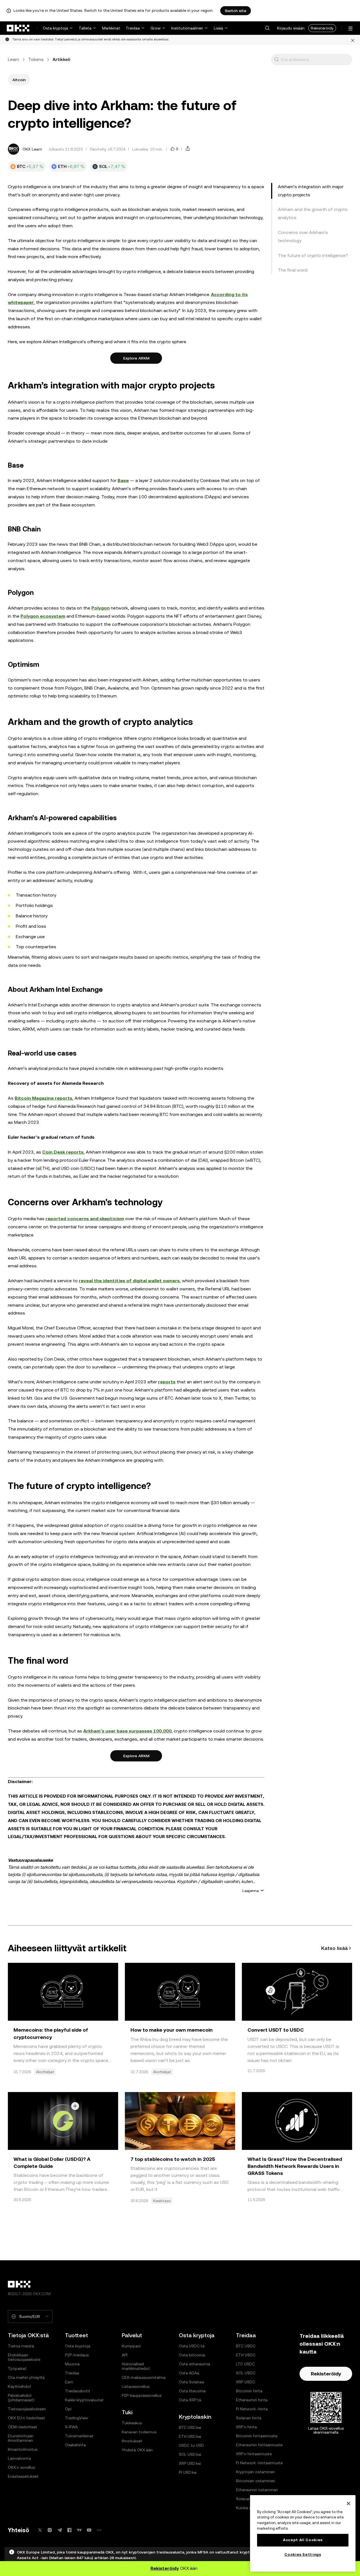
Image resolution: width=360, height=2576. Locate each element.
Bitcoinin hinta (249, 2391)
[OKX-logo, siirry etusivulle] (18, 28)
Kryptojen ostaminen (255, 2472)
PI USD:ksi (188, 2472)
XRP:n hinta (246, 2427)
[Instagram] (50, 2530)
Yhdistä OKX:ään (137, 2450)
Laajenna (251, 1891)
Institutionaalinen (187, 28)
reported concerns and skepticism (85, 1219)
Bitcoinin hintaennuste (257, 2436)
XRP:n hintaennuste (254, 2454)
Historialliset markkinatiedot (136, 2366)
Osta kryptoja (55, 28)
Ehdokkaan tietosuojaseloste (24, 2357)
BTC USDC (246, 2346)
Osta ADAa (189, 2373)
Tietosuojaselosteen (27, 2409)
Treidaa (133, 28)
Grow (156, 28)
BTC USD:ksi (190, 2427)
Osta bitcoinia (192, 2355)
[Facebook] (69, 2530)
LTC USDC (245, 2364)
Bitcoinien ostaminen (256, 2481)
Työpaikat (17, 2368)
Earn (69, 2382)
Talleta (85, 28)
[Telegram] (60, 2530)
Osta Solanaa (191, 2382)
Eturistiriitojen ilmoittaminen (21, 2438)
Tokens (36, 59)
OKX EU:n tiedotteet (26, 2418)
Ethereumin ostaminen (257, 2490)
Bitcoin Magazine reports (43, 1098)
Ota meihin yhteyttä (26, 2377)
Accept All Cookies (303, 2540)
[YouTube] (89, 2530)
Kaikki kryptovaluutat (84, 2400)
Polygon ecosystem (43, 616)
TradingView (76, 2418)
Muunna (72, 2364)
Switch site (236, 11)
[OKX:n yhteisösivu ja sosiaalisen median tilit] (99, 2530)
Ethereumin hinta (252, 2400)
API (125, 2355)
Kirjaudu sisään (291, 28)
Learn (13, 59)
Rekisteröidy (322, 28)
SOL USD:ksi (190, 2454)
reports (167, 1382)
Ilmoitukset (132, 2441)
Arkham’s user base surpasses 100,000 (127, 1731)
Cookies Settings (303, 2555)
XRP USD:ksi (190, 2463)
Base (123, 480)
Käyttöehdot (20, 2386)
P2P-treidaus (77, 2355)
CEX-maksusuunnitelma (144, 2377)
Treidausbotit (78, 2391)
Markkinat (111, 28)
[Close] (348, 2504)
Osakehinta (75, 2445)
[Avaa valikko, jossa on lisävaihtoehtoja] (350, 29)
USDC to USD (191, 2445)
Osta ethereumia (194, 2364)
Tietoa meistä (21, 2346)
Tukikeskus (132, 2423)
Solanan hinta (249, 2418)
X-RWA (71, 2427)
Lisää (218, 28)
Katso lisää (334, 1948)
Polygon (101, 608)
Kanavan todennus (139, 2432)
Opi (68, 2409)
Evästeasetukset (23, 2476)
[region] (303, 2533)
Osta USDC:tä (192, 2346)
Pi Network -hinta (252, 2409)
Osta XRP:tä (190, 2400)
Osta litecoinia (192, 2391)
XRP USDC (246, 2382)
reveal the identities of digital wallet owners (129, 1281)
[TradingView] (79, 2530)
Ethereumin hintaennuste (259, 2445)
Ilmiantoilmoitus (23, 2449)
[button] (267, 28)
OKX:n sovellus (21, 2467)
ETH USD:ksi (190, 2436)
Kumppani (131, 2346)
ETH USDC (246, 2355)
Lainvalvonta (19, 2458)
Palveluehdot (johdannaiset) (21, 2398)
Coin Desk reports (63, 1152)
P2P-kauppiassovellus (142, 2395)
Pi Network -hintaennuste (259, 2463)
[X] (40, 2530)
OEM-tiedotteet (22, 2427)
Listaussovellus (136, 2386)
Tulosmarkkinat (79, 2436)
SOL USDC (246, 2373)
